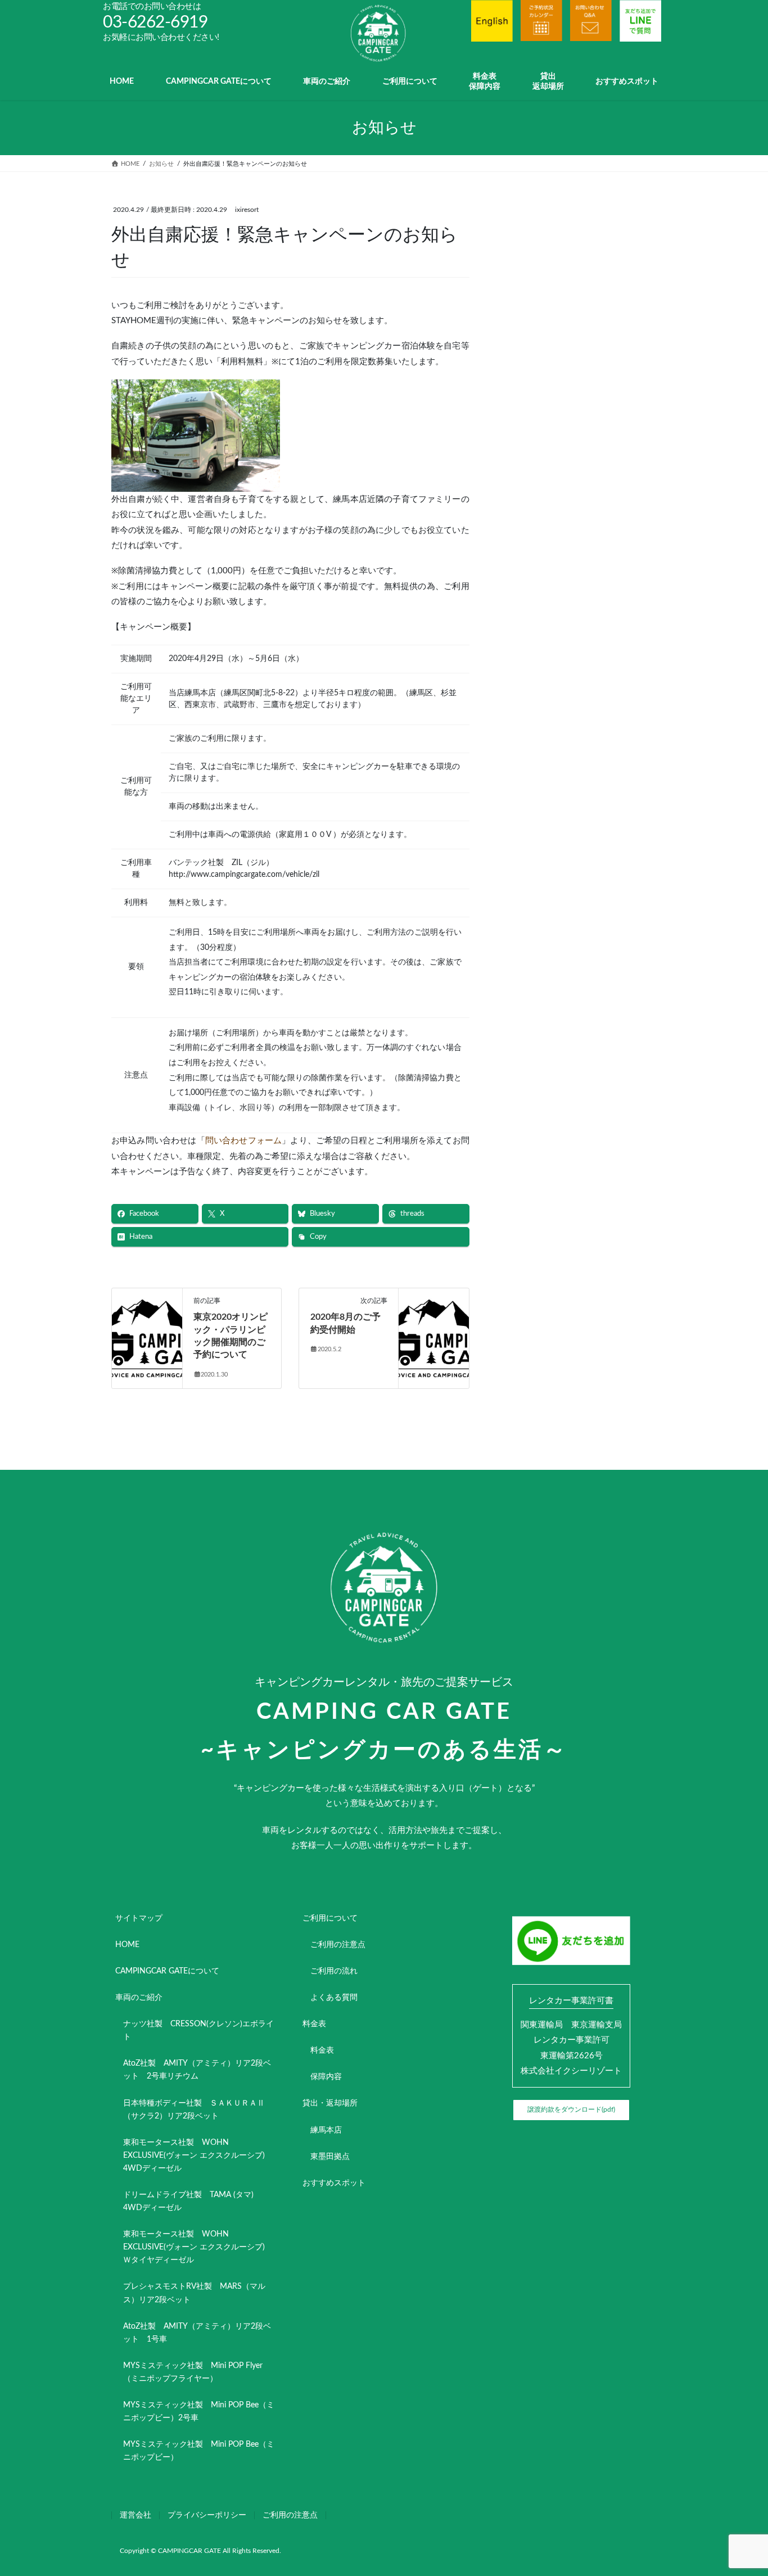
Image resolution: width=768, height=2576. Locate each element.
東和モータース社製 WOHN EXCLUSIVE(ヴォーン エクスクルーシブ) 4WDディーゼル (198, 2156)
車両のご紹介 (139, 1998)
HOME (127, 1945)
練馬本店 (326, 2130)
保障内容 (326, 2077)
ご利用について (330, 1918)
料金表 (314, 2024)
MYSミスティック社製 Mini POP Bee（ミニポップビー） (199, 2451)
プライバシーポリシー (207, 2515)
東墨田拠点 (330, 2157)
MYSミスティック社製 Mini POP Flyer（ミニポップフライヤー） (193, 2372)
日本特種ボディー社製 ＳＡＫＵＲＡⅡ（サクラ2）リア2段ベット (194, 2110)
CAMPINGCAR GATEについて (167, 1971)
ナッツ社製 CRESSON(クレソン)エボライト (198, 2031)
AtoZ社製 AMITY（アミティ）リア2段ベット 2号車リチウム (197, 2070)
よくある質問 (334, 1998)
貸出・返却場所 (330, 2103)
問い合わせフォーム (243, 1141)
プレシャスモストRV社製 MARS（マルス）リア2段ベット (194, 2293)
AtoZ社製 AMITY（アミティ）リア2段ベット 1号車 (197, 2333)
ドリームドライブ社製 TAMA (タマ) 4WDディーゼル (192, 2201)
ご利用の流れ (334, 1971)
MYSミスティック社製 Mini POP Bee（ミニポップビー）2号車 (199, 2412)
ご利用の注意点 (338, 1945)
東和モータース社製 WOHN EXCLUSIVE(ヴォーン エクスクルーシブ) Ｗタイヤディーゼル (198, 2247)
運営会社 (135, 2515)
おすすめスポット (334, 2183)
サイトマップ (139, 1918)
